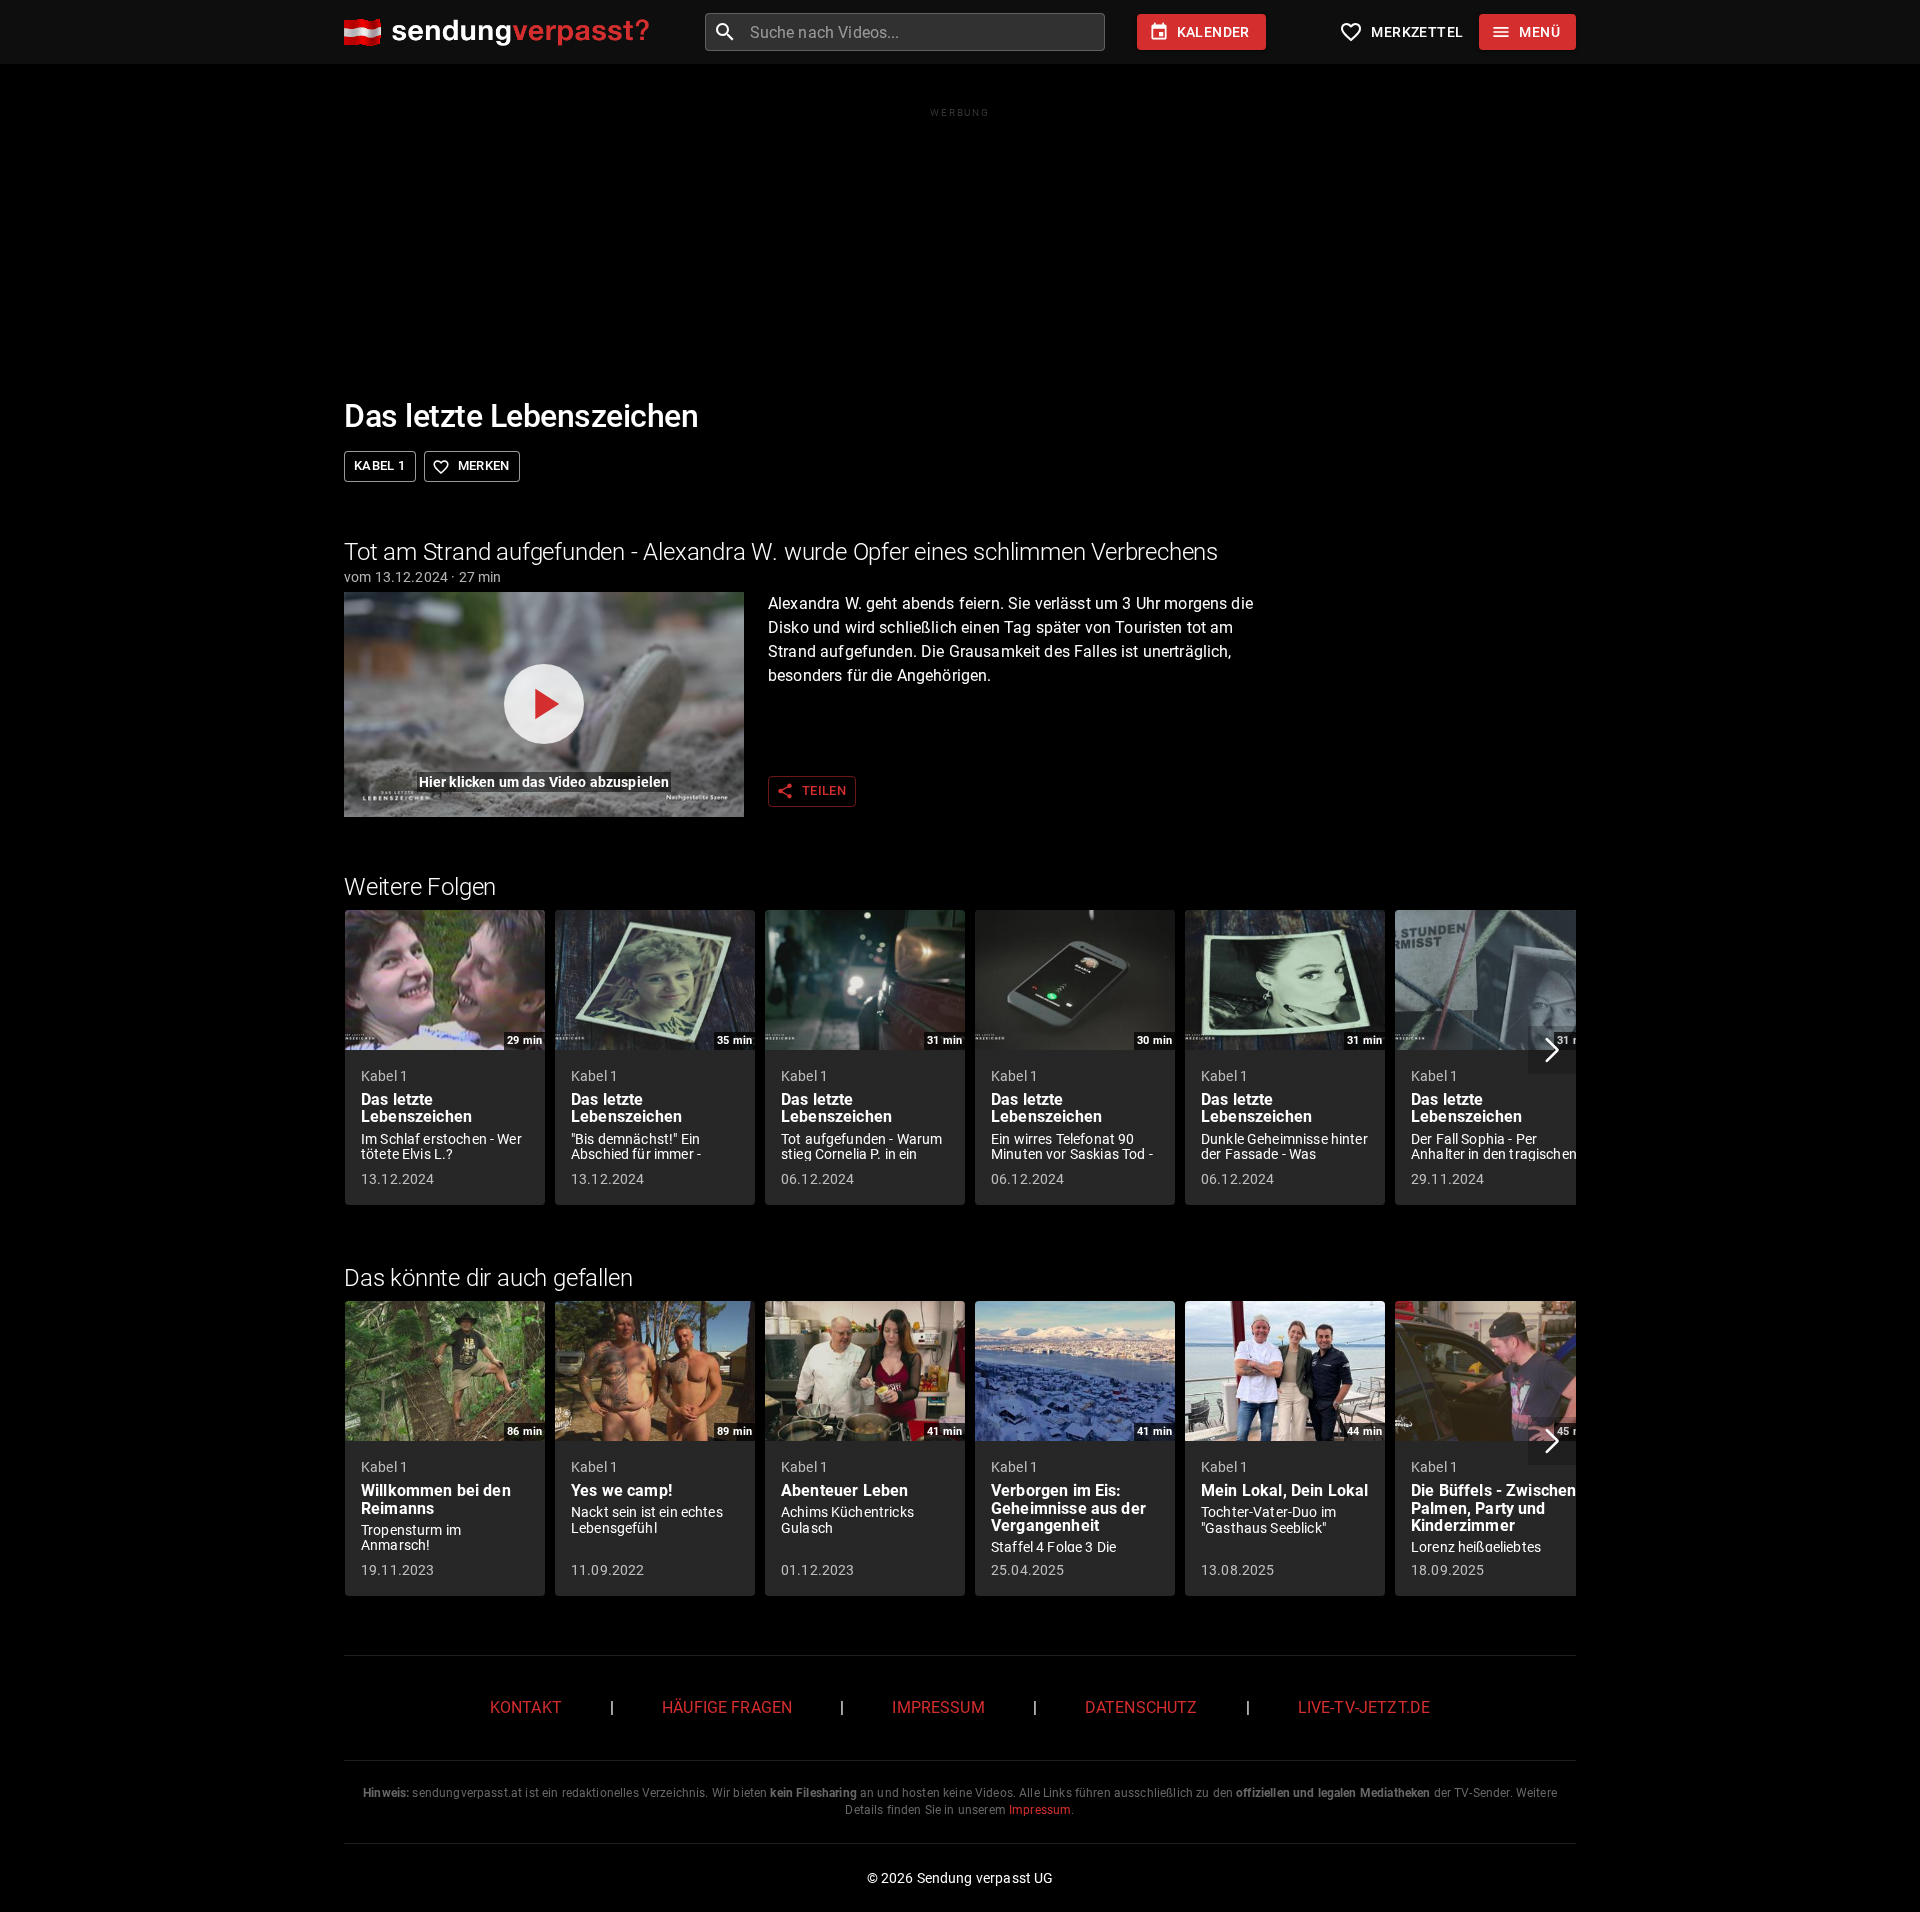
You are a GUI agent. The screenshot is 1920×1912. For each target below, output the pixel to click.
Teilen (811, 791)
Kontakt (526, 1707)
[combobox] (925, 32)
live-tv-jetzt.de (1364, 1707)
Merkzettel (1401, 32)
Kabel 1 (380, 465)
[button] (1552, 1050)
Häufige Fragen (727, 1707)
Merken (471, 467)
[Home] (501, 32)
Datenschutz (1141, 1707)
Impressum (938, 1707)
